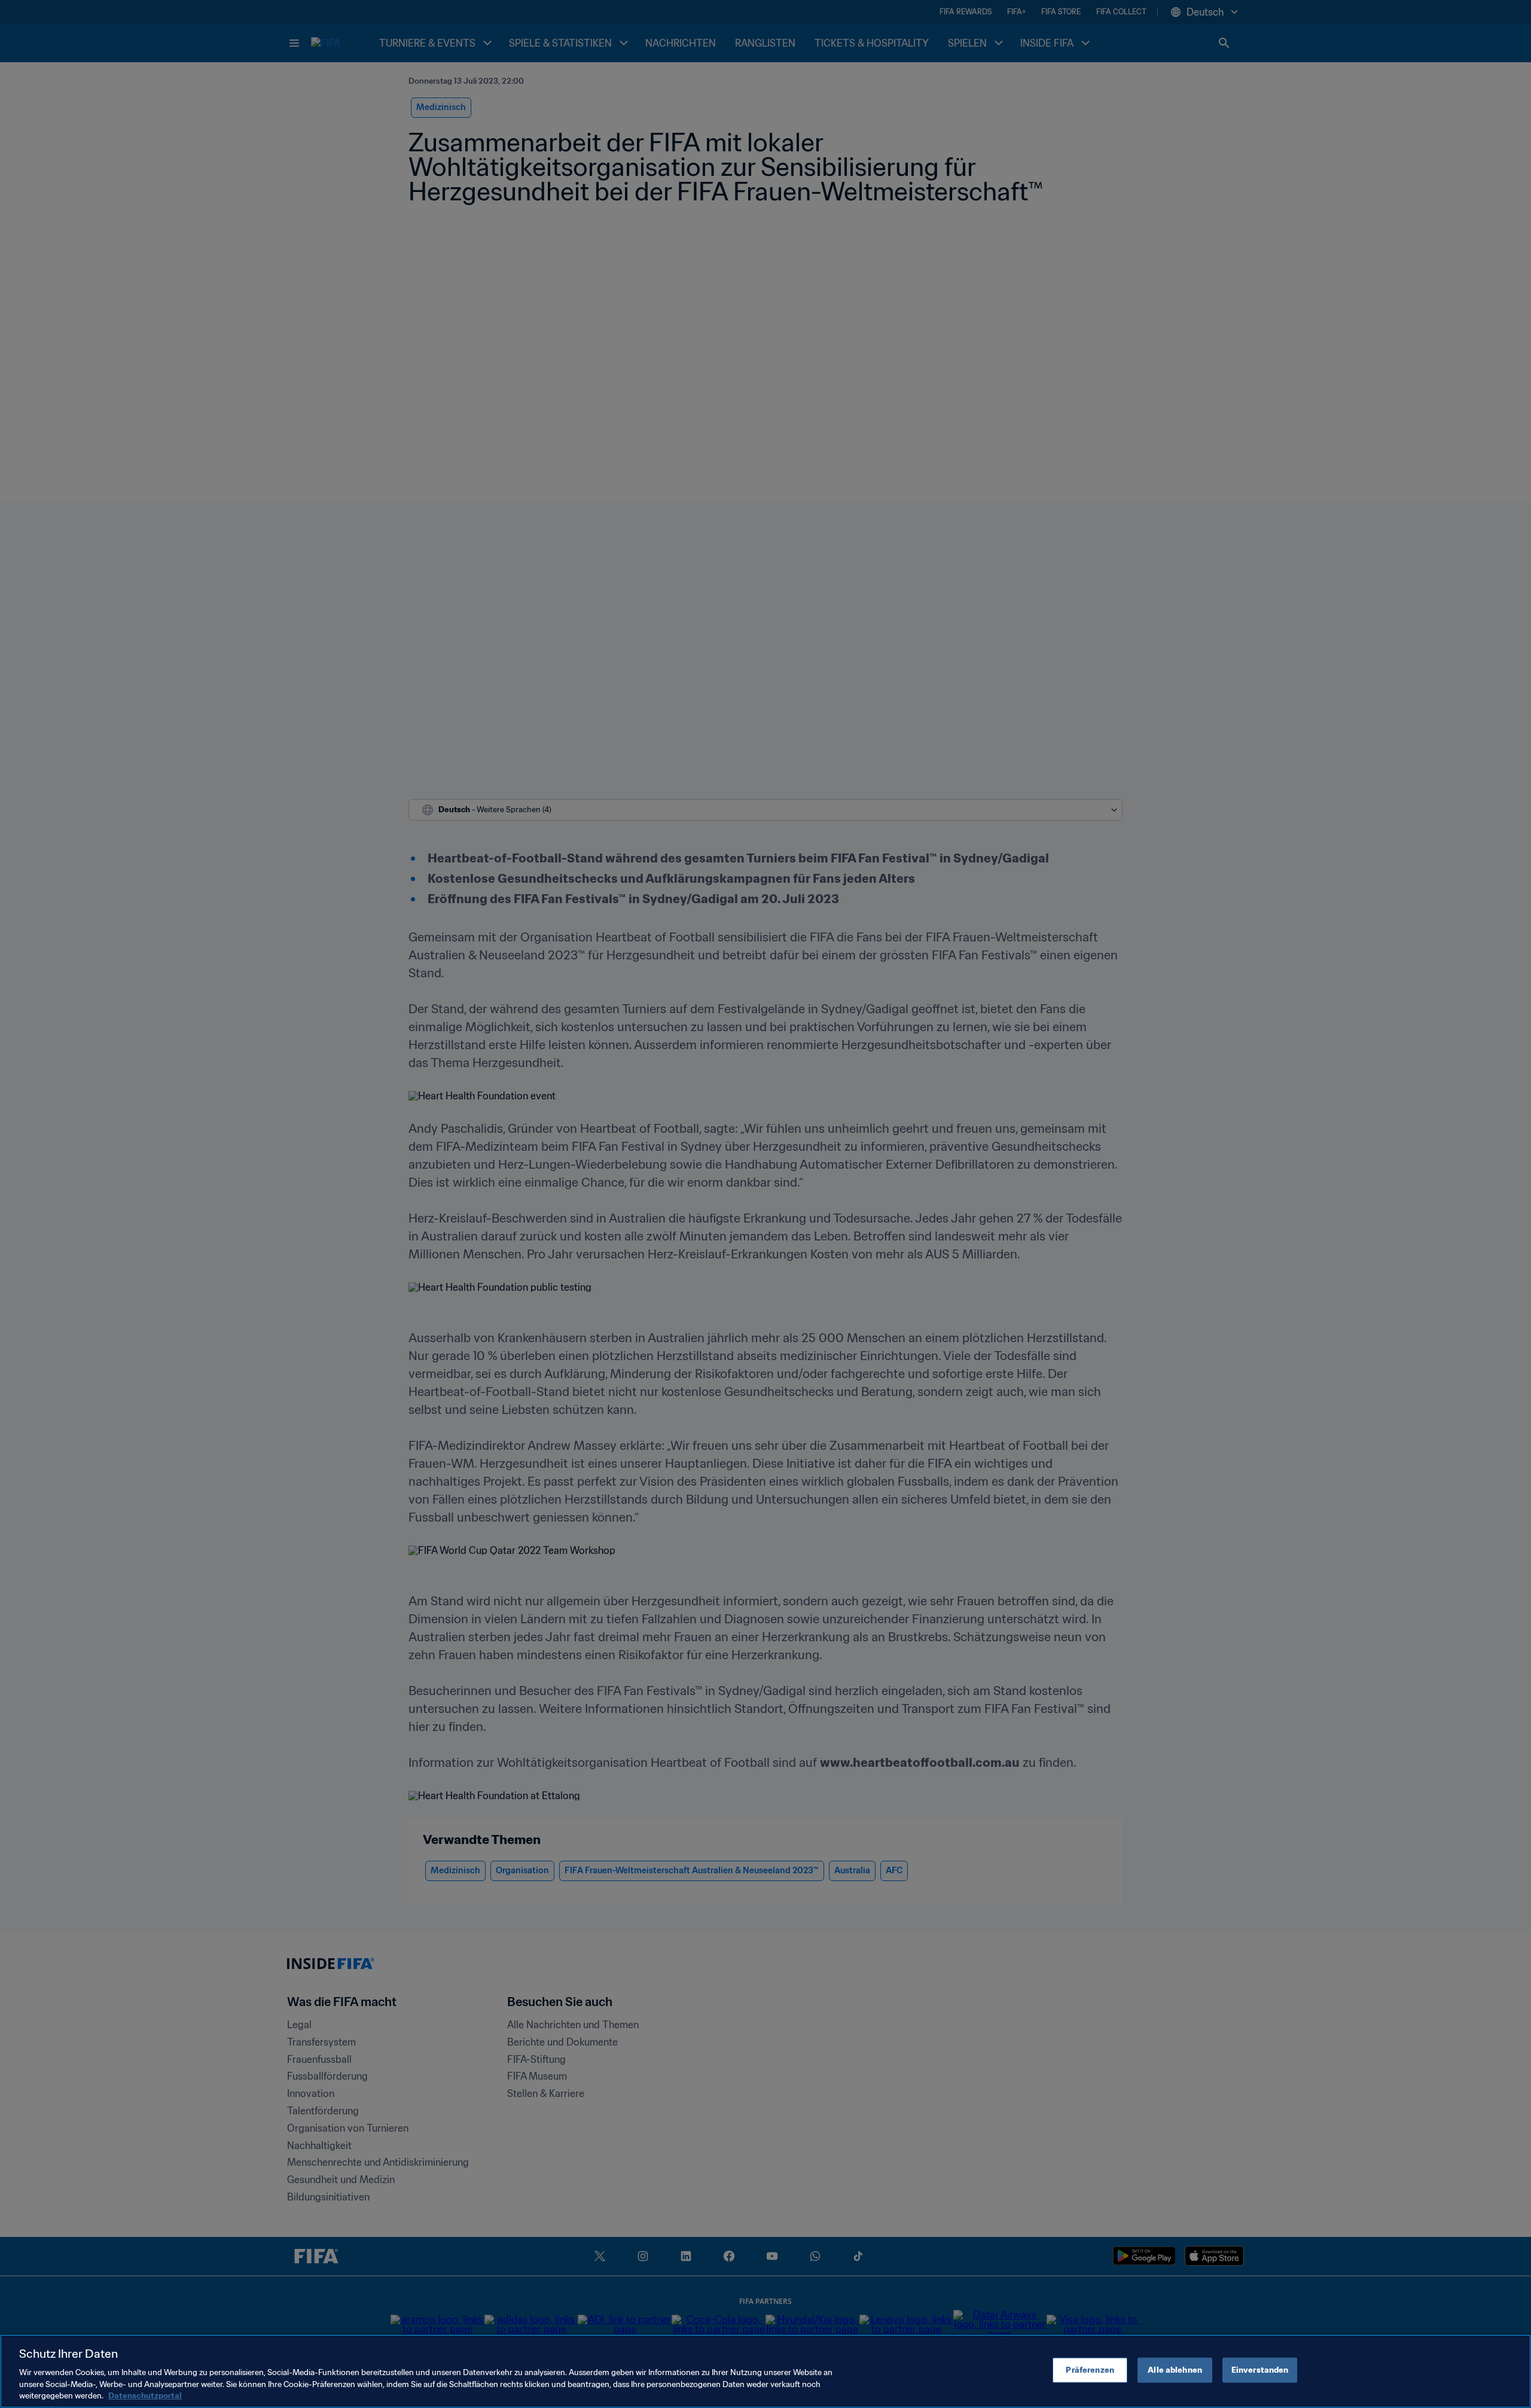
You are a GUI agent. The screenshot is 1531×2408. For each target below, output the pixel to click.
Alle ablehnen (1175, 2370)
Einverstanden (1260, 2370)
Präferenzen (1090, 2370)
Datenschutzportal (145, 2396)
